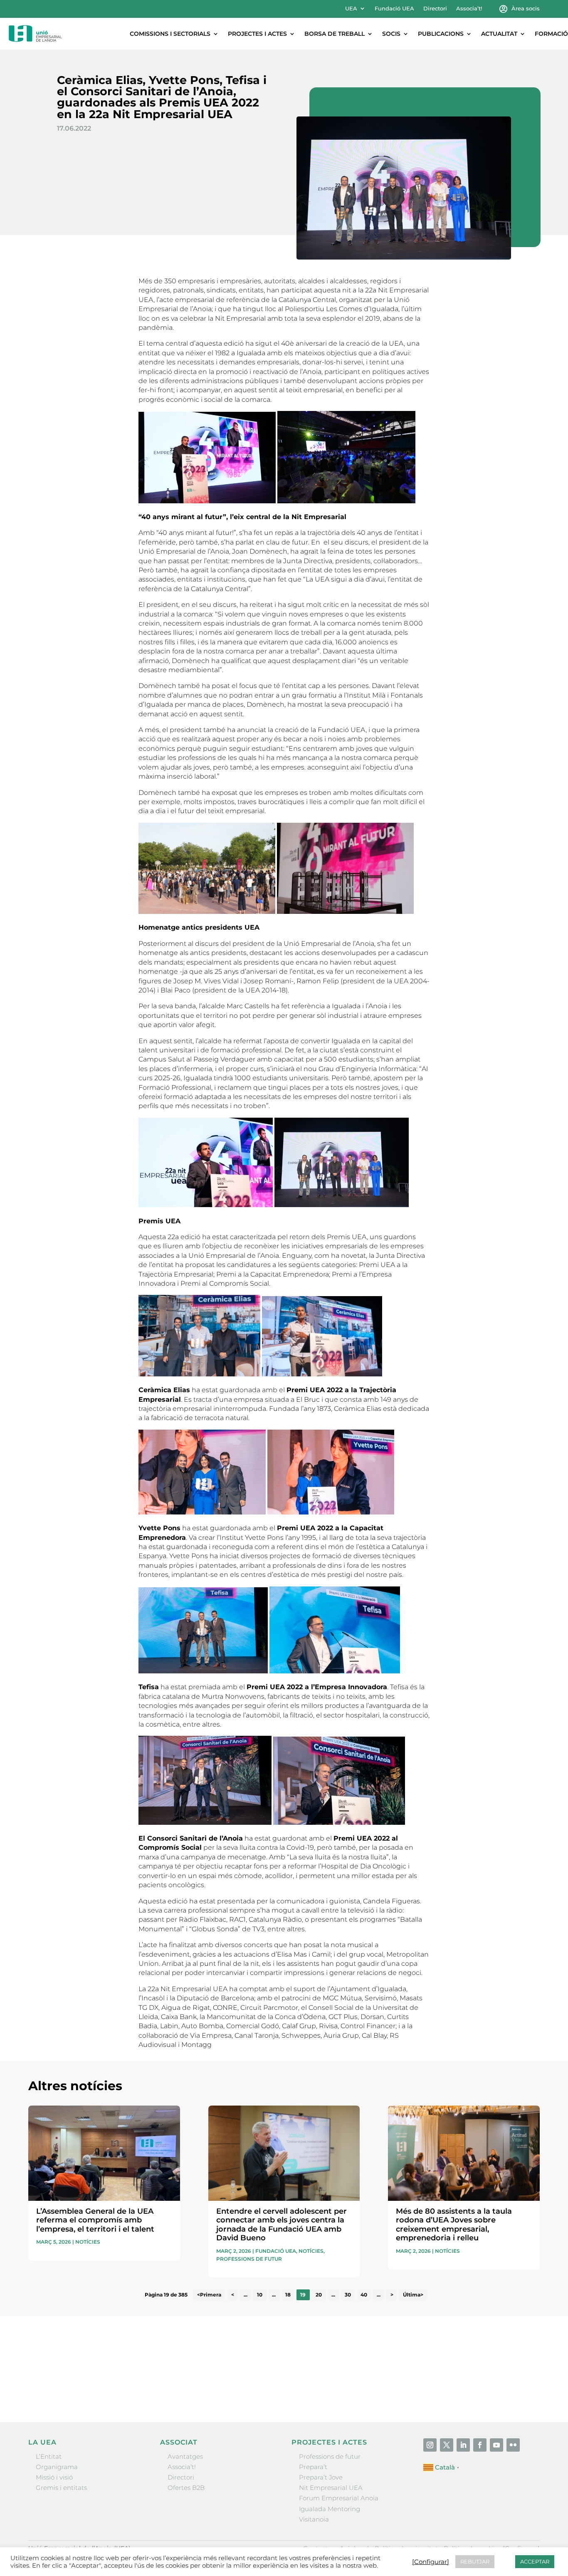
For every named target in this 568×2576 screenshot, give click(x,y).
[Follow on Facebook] (480, 2445)
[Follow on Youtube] (496, 2445)
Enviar (521, 2388)
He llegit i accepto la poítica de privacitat (405, 2373)
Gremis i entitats (61, 2488)
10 (260, 2295)
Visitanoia (314, 2519)
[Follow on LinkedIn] (463, 2445)
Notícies (88, 2242)
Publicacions (441, 34)
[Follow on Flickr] (513, 2445)
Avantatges (185, 2456)
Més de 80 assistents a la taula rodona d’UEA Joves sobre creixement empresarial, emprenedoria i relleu (454, 2225)
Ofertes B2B (186, 2488)
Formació (551, 34)
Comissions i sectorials (170, 34)
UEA (351, 9)
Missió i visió (54, 2477)
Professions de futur (249, 2259)
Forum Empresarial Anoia (339, 2498)
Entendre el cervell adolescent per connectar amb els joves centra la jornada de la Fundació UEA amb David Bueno (282, 2225)
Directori (435, 9)
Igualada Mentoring (330, 2509)
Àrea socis (526, 9)
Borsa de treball (335, 34)
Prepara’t (313, 2467)
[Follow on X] (447, 2445)
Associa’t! (469, 9)
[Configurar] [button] (431, 2562)
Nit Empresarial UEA (331, 2488)
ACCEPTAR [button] (535, 2561)
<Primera (209, 2295)
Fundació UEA (394, 9)
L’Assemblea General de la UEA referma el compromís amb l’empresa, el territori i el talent (95, 2220)
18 (288, 2295)
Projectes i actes (257, 34)
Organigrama (57, 2467)
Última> (413, 2295)
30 (348, 2295)
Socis (391, 34)
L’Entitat (49, 2456)
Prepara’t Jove (321, 2477)
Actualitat (499, 34)
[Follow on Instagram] (430, 2445)
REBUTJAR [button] (475, 2561)
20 (319, 2295)
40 (364, 2295)
